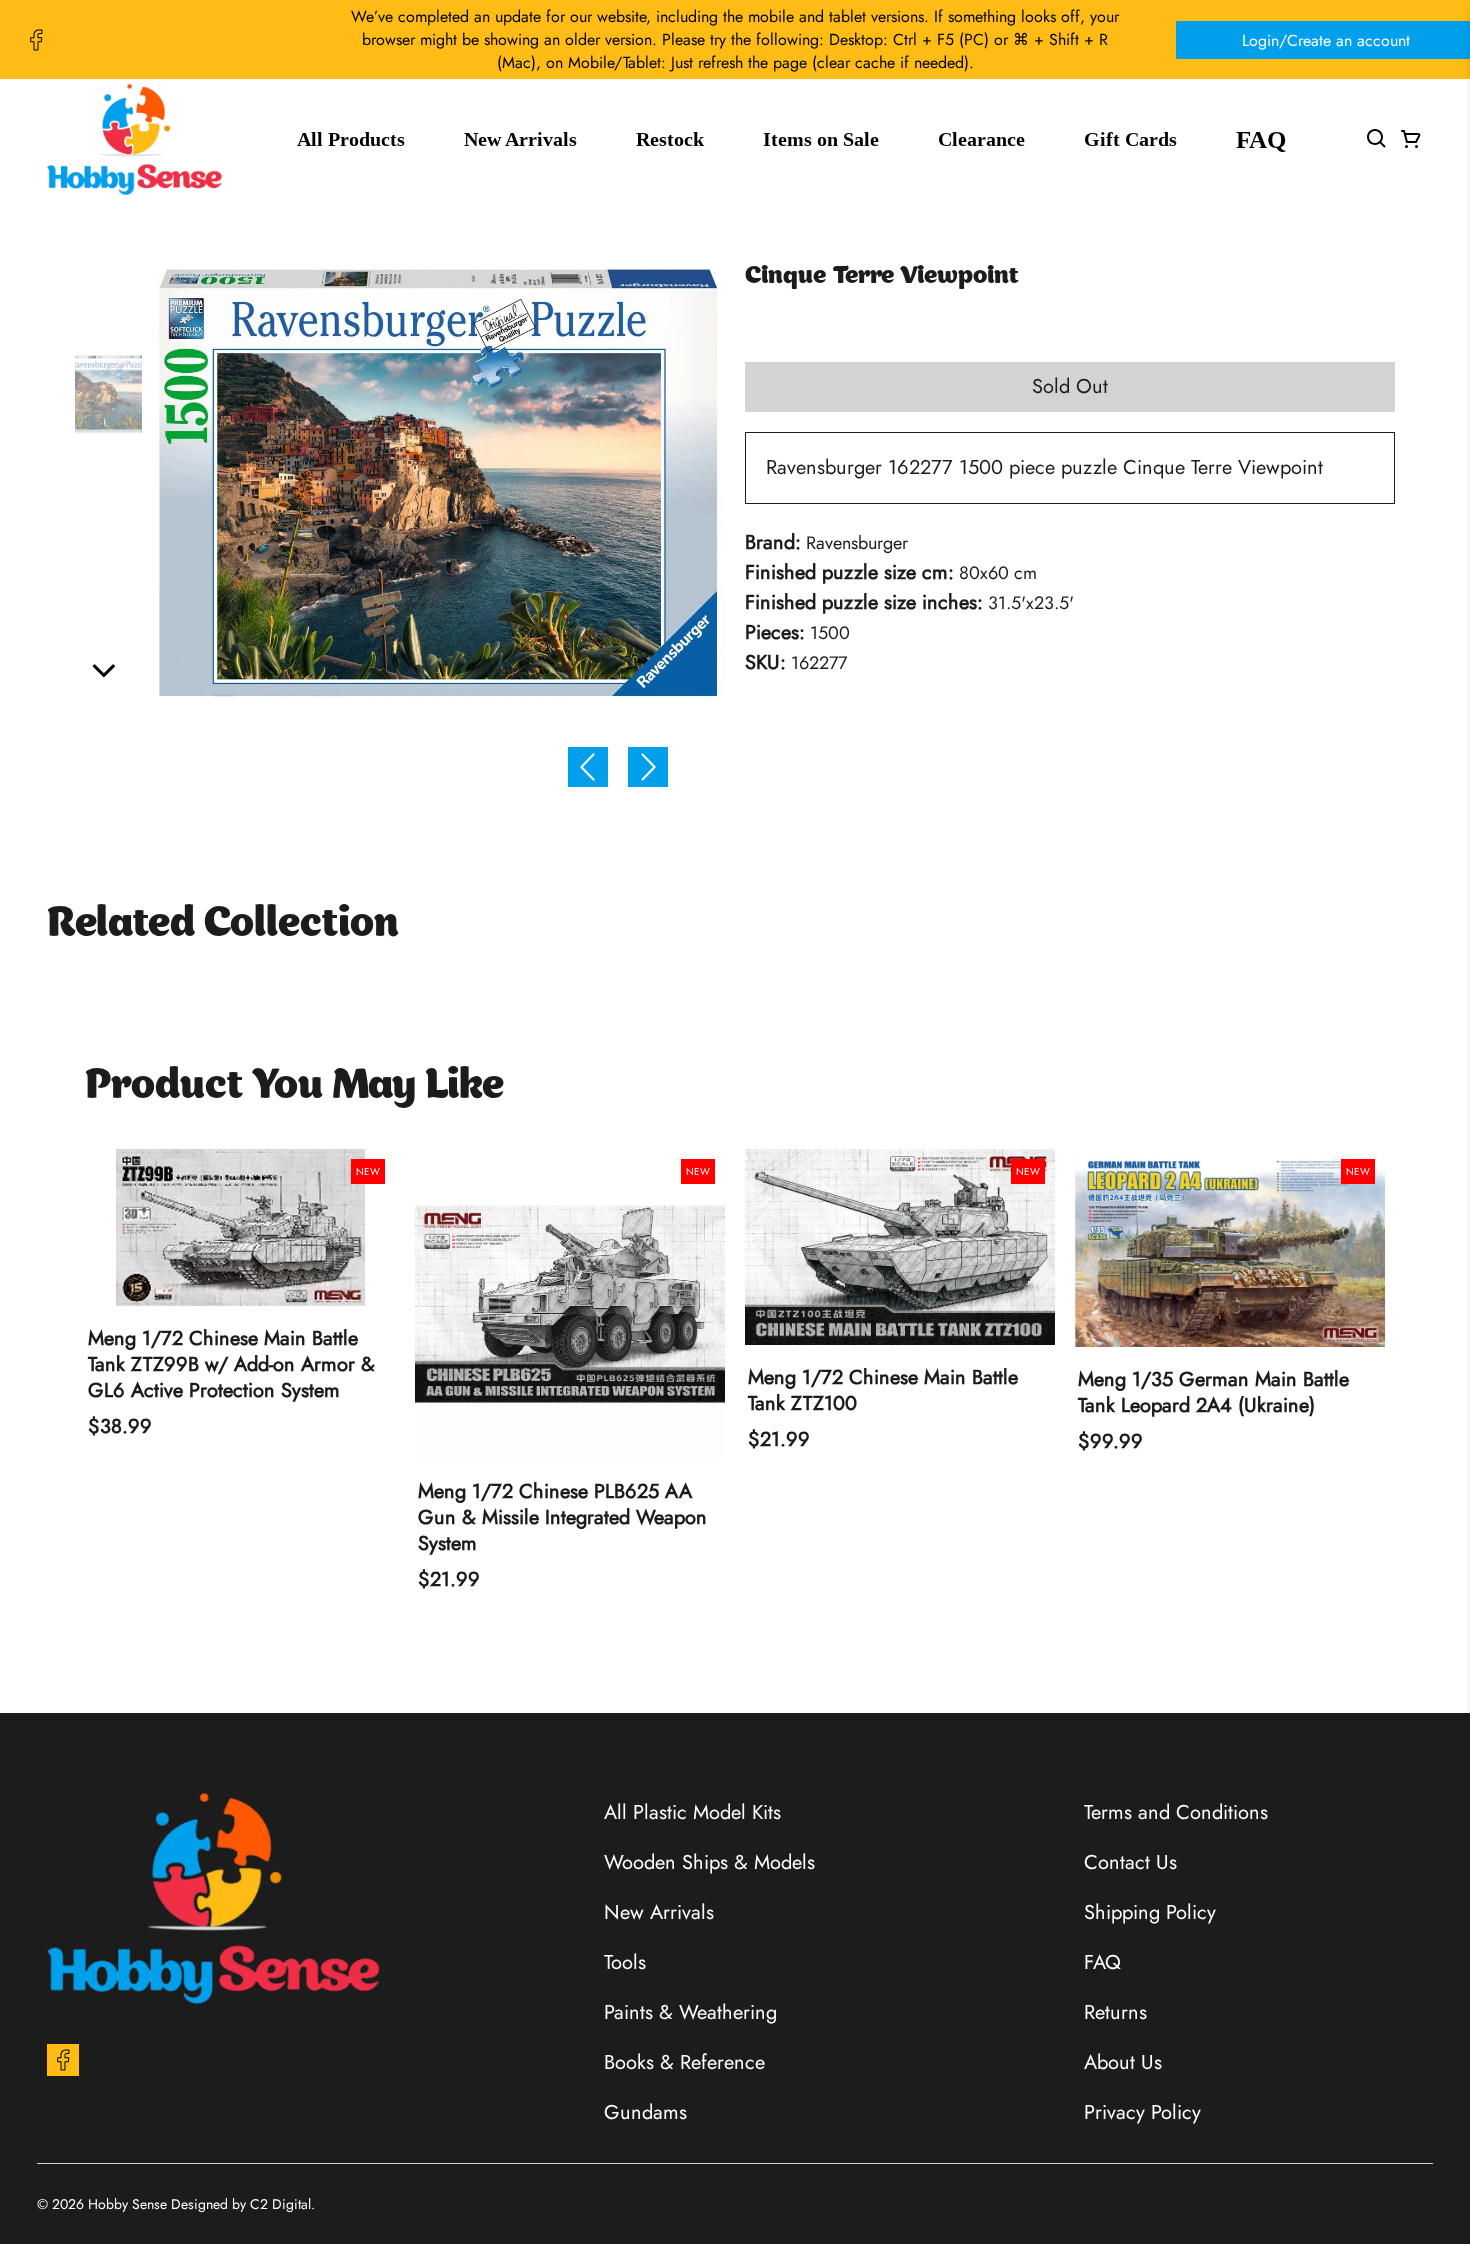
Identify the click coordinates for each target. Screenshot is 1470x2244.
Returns (1115, 2012)
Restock (670, 139)
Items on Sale (821, 139)
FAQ (1261, 139)
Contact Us (1130, 1862)
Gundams (645, 2112)
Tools (625, 1962)
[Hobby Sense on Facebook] (36, 40)
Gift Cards (1130, 139)
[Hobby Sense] (134, 139)
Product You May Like (294, 1087)
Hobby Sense (127, 2204)
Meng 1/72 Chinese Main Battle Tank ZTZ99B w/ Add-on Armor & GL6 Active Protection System (231, 1365)
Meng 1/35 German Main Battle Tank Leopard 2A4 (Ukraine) (1213, 1393)
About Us (1123, 2062)
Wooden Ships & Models (709, 1862)
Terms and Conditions (1176, 1812)
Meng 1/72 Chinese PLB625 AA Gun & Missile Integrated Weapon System (562, 1518)
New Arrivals (520, 139)
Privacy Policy (1142, 2112)
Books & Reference (684, 2062)
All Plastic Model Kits (692, 1812)
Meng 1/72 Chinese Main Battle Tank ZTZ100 (883, 1391)
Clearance (981, 139)
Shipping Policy (1150, 1912)
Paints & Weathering (690, 2012)
